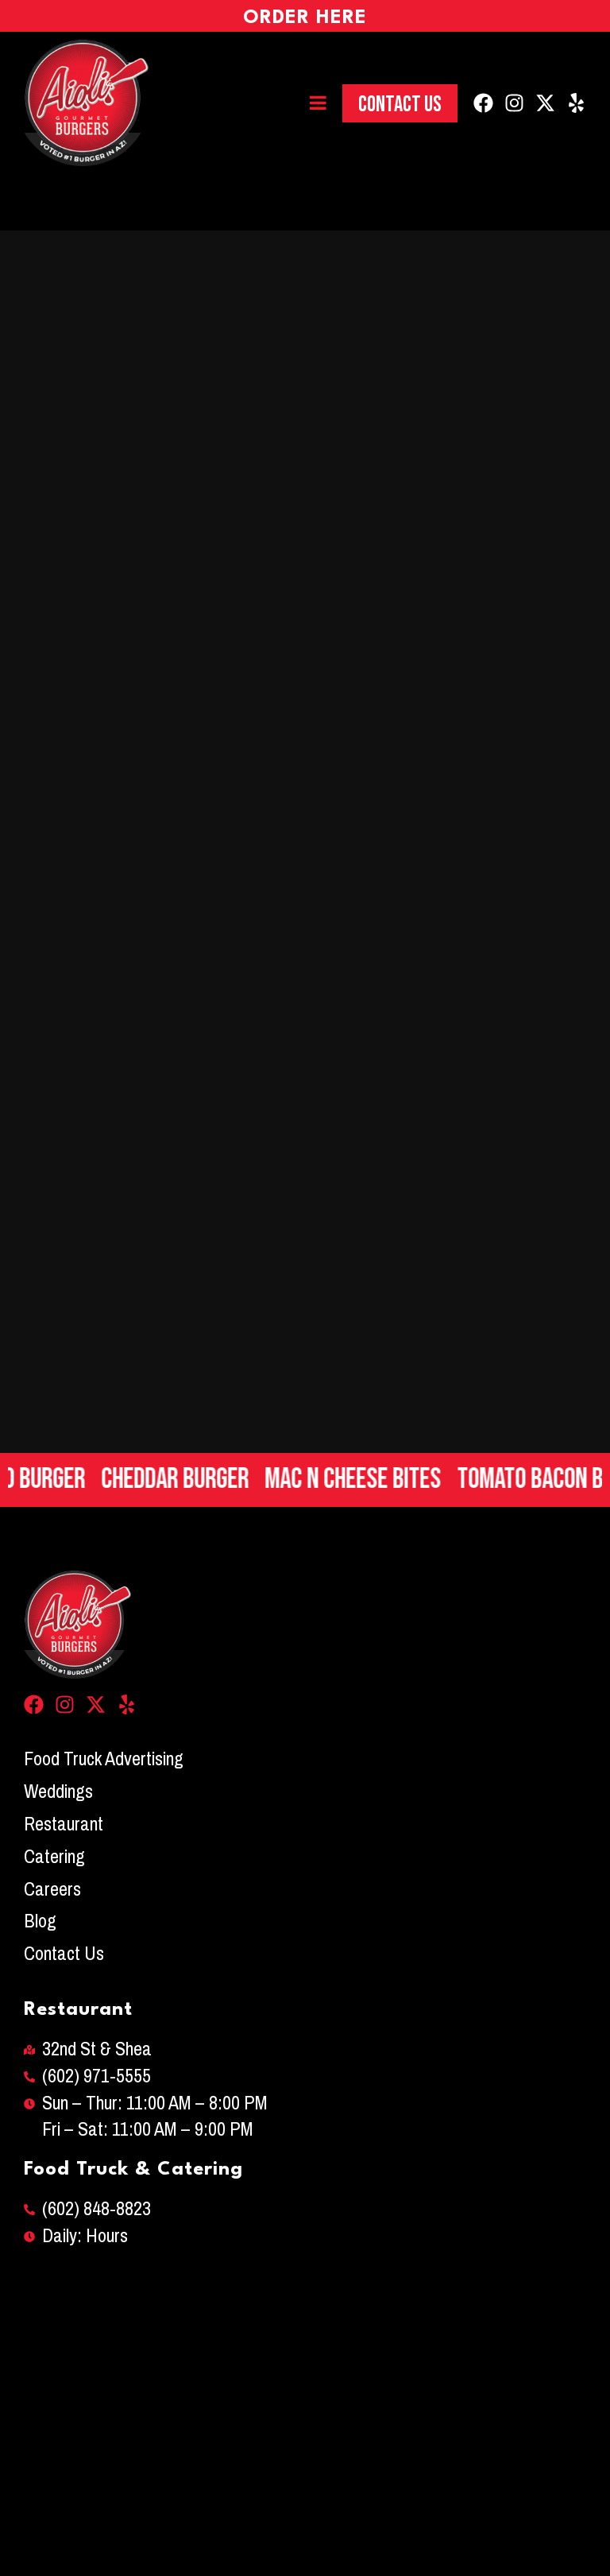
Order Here (305, 18)
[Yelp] (576, 103)
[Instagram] (514, 103)
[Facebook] (483, 103)
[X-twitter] (545, 103)
